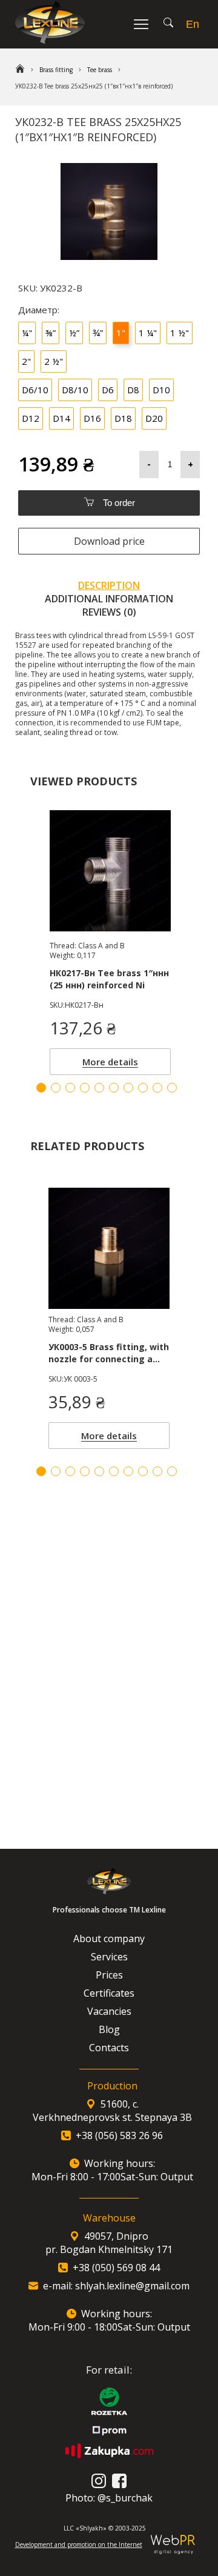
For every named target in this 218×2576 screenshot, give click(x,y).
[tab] (109, 585)
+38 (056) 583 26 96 (119, 2135)
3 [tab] (70, 1471)
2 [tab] (56, 1471)
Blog (109, 2029)
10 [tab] (172, 1471)
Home (20, 70)
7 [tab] (128, 1471)
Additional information (109, 599)
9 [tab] (157, 1471)
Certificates (109, 1993)
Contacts (109, 2048)
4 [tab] (85, 1471)
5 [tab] (99, 1471)
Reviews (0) (109, 612)
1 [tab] (41, 1471)
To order (118, 503)
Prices (109, 1975)
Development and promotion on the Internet (79, 2544)
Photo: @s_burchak (109, 2498)
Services (109, 1957)
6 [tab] (114, 1471)
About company (109, 1939)
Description (109, 585)
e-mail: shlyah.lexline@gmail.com (116, 2286)
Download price (109, 541)
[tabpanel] (109, 1315)
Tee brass (100, 70)
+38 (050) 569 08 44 (116, 2268)
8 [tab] (143, 1471)
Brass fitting (56, 70)
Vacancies (109, 2011)
